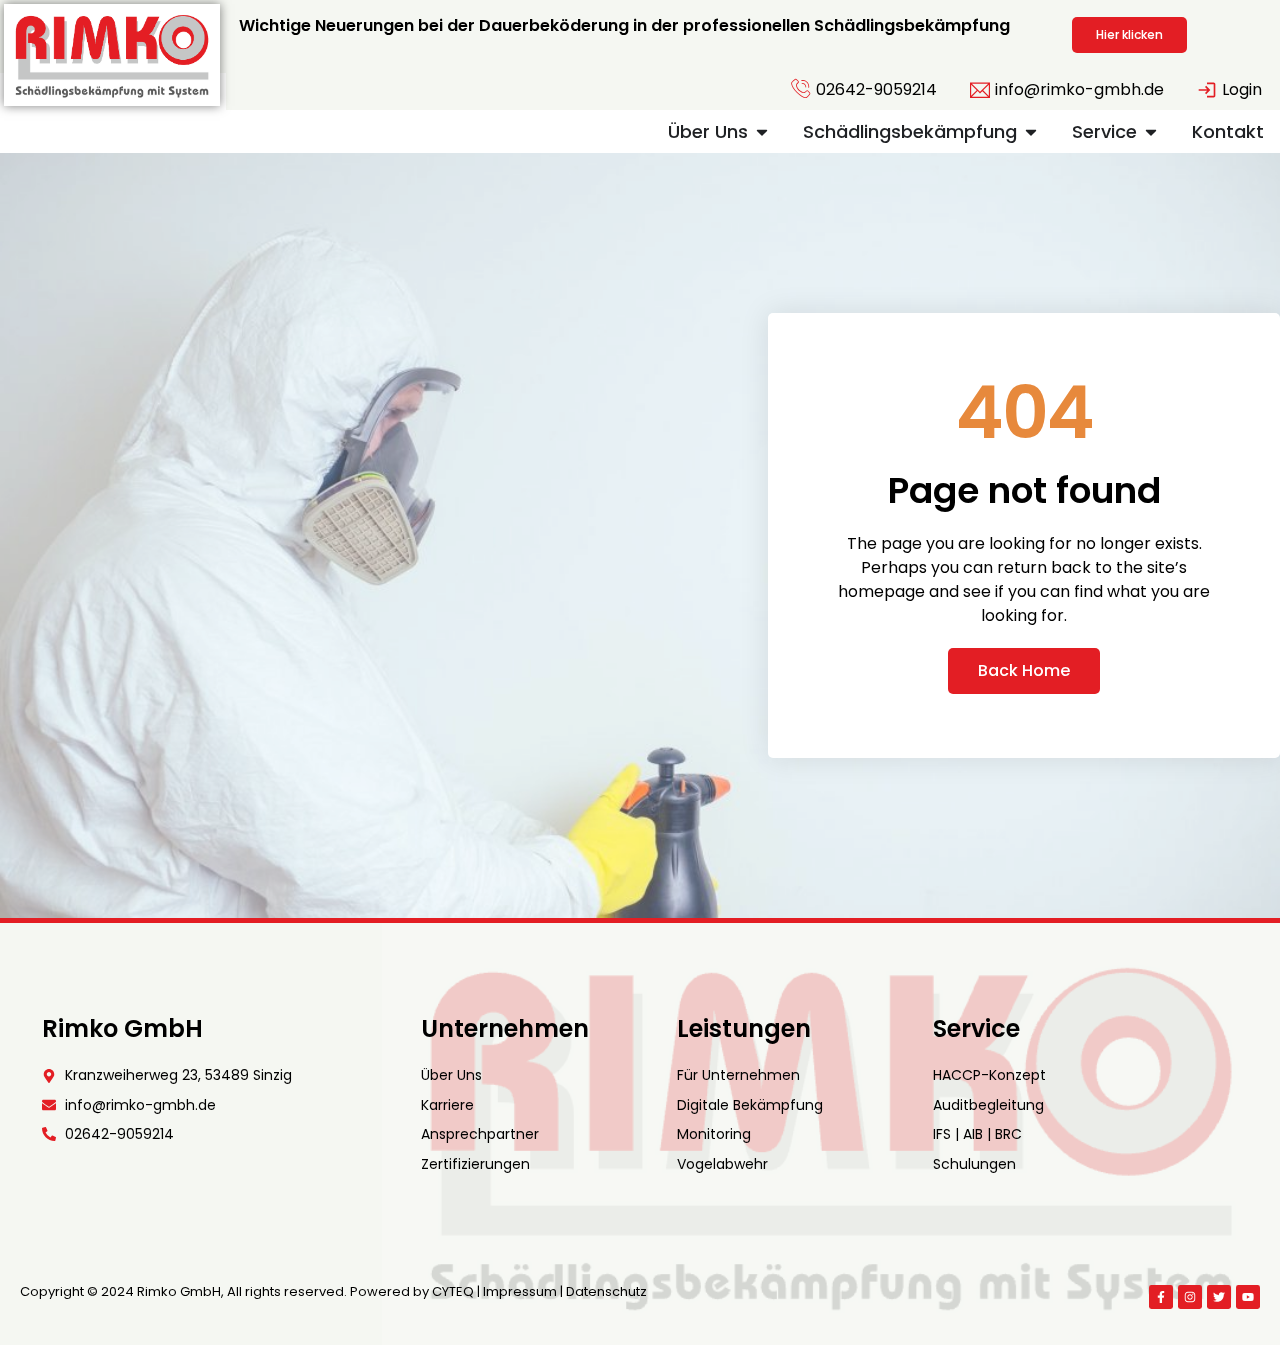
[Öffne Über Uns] (762, 131)
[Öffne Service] (1151, 131)
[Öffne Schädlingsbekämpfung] (1031, 131)
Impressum (520, 1291)
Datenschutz (606, 1291)
